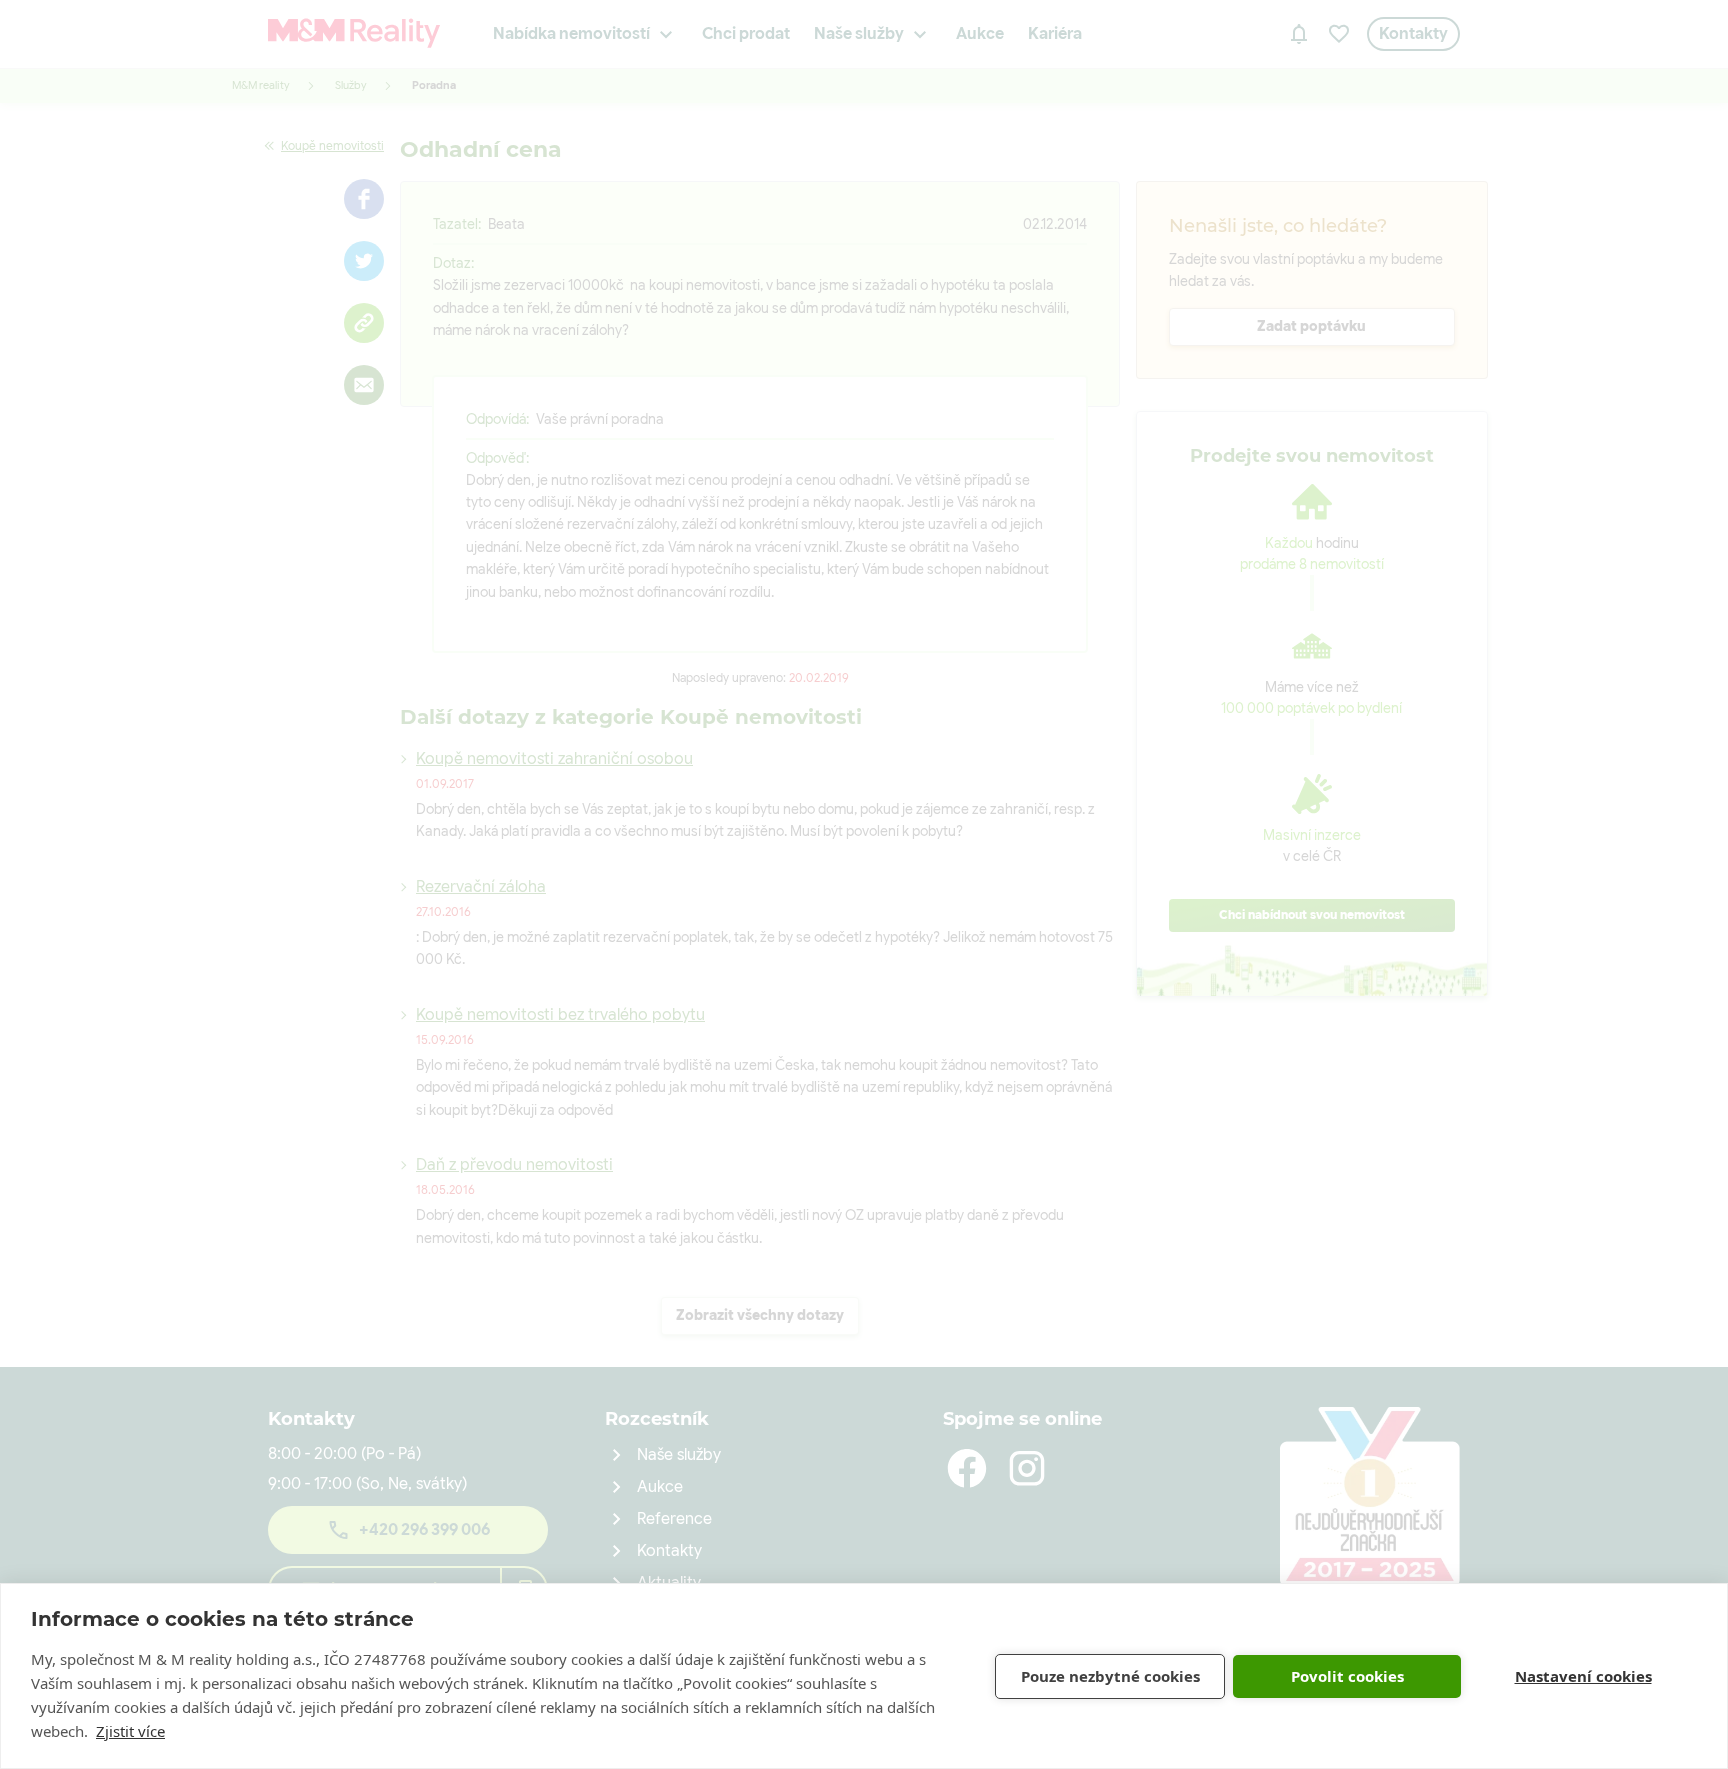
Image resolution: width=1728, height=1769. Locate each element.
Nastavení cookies (1583, 1676)
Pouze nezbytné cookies (1110, 1676)
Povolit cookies (1347, 1676)
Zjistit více (130, 1731)
